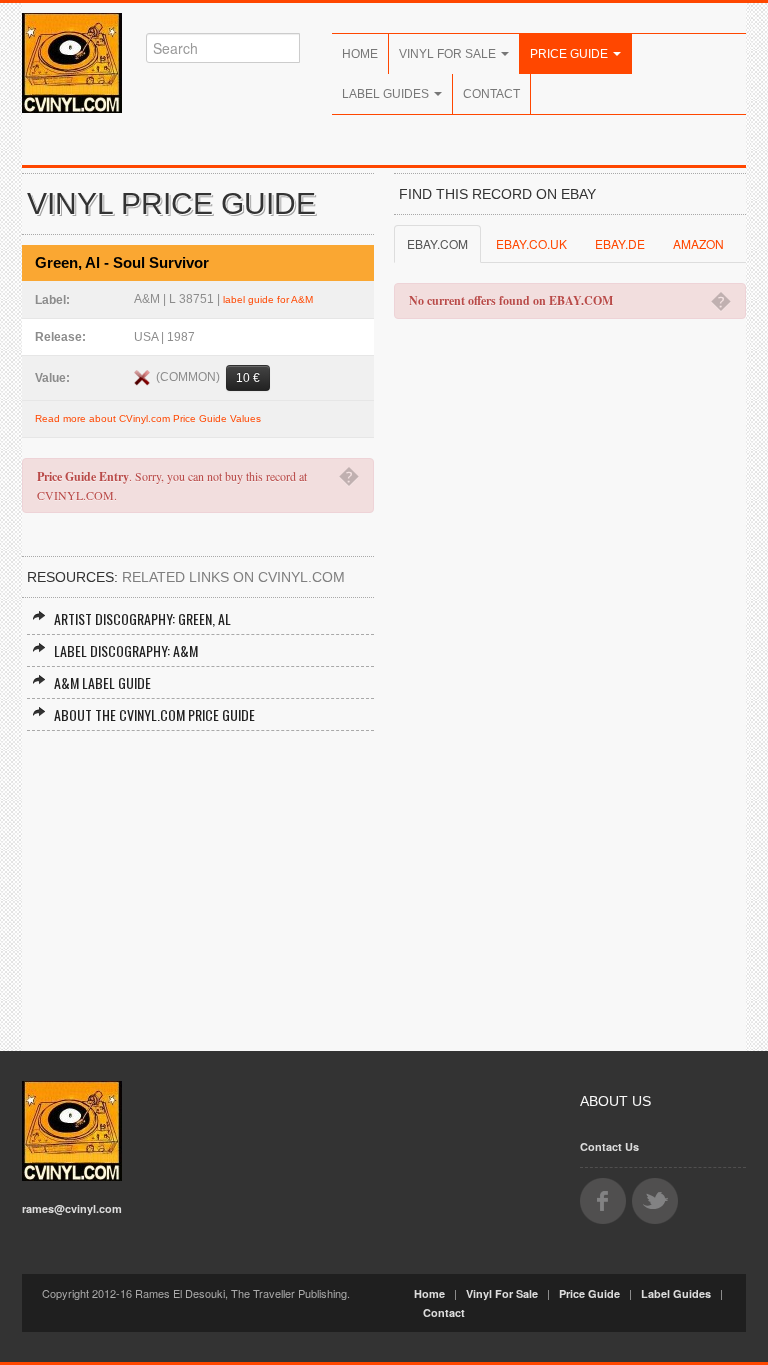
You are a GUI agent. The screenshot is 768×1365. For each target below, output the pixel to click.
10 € (248, 378)
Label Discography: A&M (126, 650)
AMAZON (698, 243)
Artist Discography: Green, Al (142, 618)
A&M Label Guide (102, 682)
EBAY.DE (620, 243)
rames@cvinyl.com (72, 1208)
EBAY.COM (437, 243)
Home (360, 54)
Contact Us (609, 1146)
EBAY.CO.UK (531, 243)
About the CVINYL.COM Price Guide (154, 714)
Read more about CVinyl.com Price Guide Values (148, 418)
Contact (491, 94)
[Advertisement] (198, 881)
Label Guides (387, 94)
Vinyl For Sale (449, 54)
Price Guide (570, 54)
